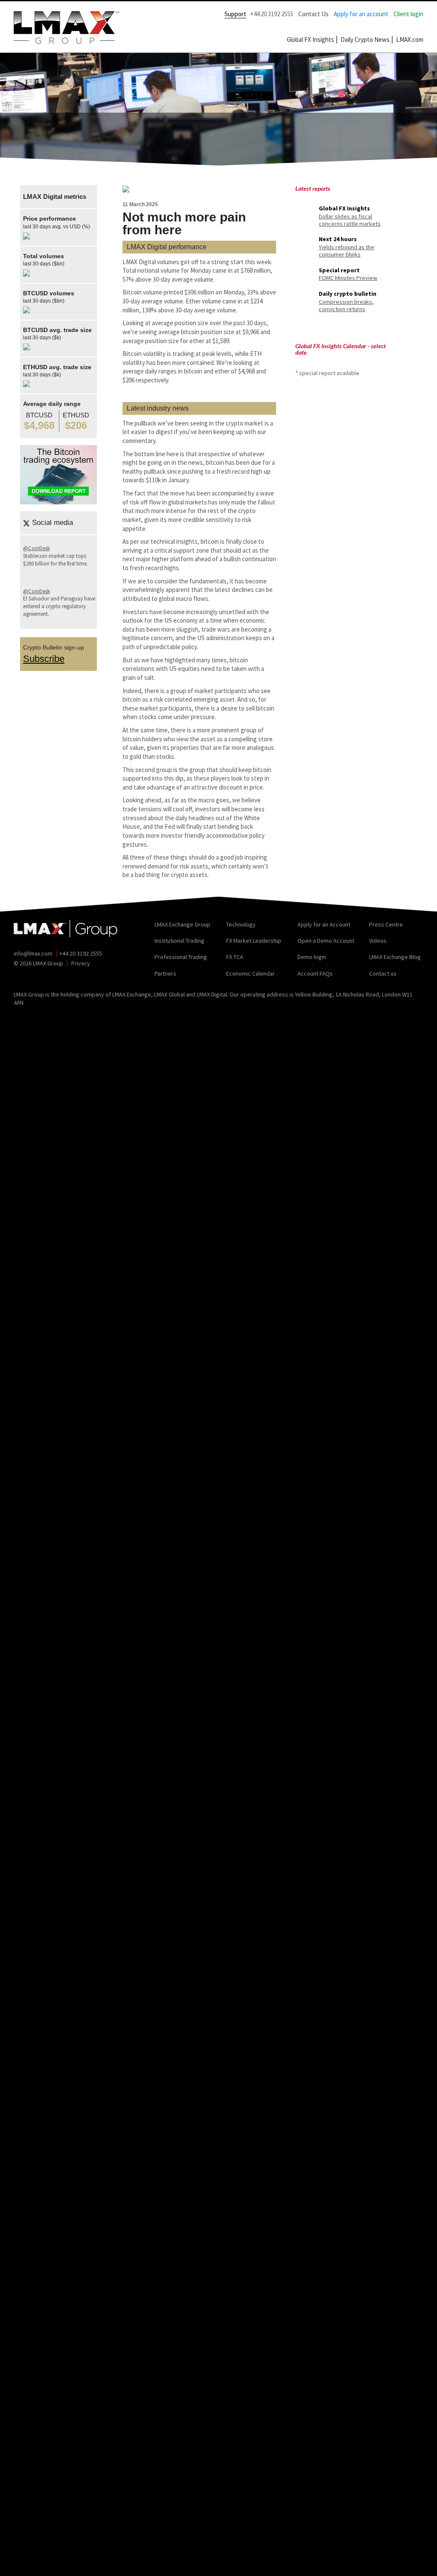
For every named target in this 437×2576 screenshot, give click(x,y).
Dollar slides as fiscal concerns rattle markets (350, 220)
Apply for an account (361, 14)
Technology (241, 924)
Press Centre (386, 924)
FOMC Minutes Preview (348, 278)
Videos (378, 941)
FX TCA (235, 957)
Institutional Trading (179, 941)
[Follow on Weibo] (56, 976)
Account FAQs (315, 973)
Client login (408, 14)
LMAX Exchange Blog (395, 957)
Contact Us (313, 14)
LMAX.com (410, 39)
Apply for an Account (324, 924)
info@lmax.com (33, 953)
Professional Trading (181, 957)
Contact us (383, 973)
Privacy (81, 963)
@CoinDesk (36, 548)
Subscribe (44, 659)
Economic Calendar (251, 973)
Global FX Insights (310, 39)
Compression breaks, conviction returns (346, 305)
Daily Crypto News (365, 39)
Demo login (312, 957)
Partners (165, 973)
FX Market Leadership (254, 941)
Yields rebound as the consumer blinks (347, 251)
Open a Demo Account (326, 941)
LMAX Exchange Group (182, 924)
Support (235, 14)
